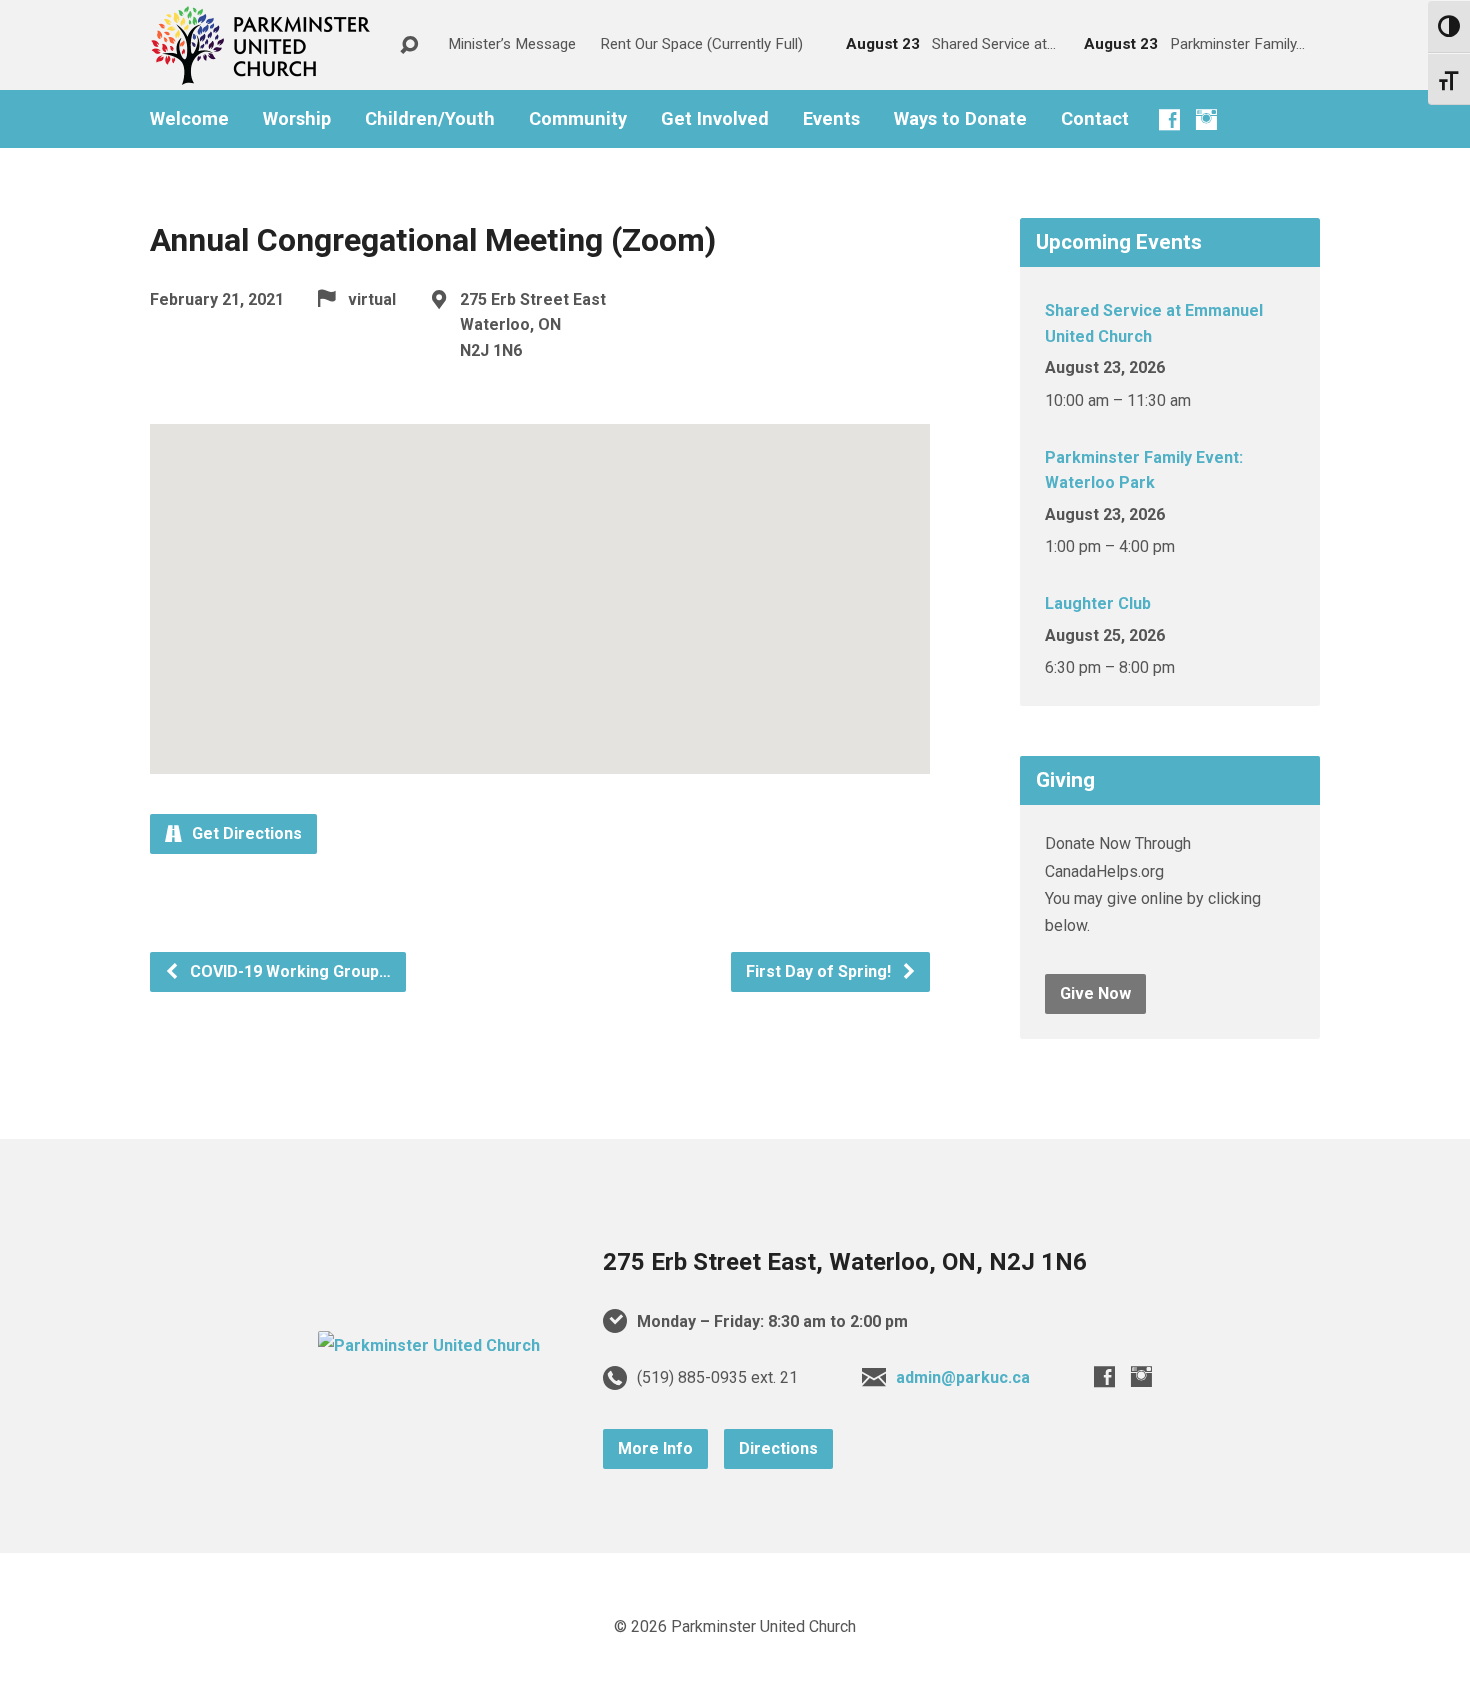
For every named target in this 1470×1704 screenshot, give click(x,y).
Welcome (189, 119)
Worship (297, 119)
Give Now (1095, 993)
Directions (778, 1448)
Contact (1095, 119)
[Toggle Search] (409, 45)
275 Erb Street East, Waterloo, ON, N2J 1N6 (845, 1262)
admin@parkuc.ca (963, 1377)
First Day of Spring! (820, 971)
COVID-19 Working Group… (288, 971)
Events (831, 119)
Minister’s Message (512, 44)
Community (578, 119)
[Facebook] (1169, 119)
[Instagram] (1206, 119)
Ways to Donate (960, 119)
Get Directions (245, 833)
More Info (655, 1448)
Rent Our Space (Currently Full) (701, 44)
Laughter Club (1098, 603)
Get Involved (715, 119)
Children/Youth (430, 119)
